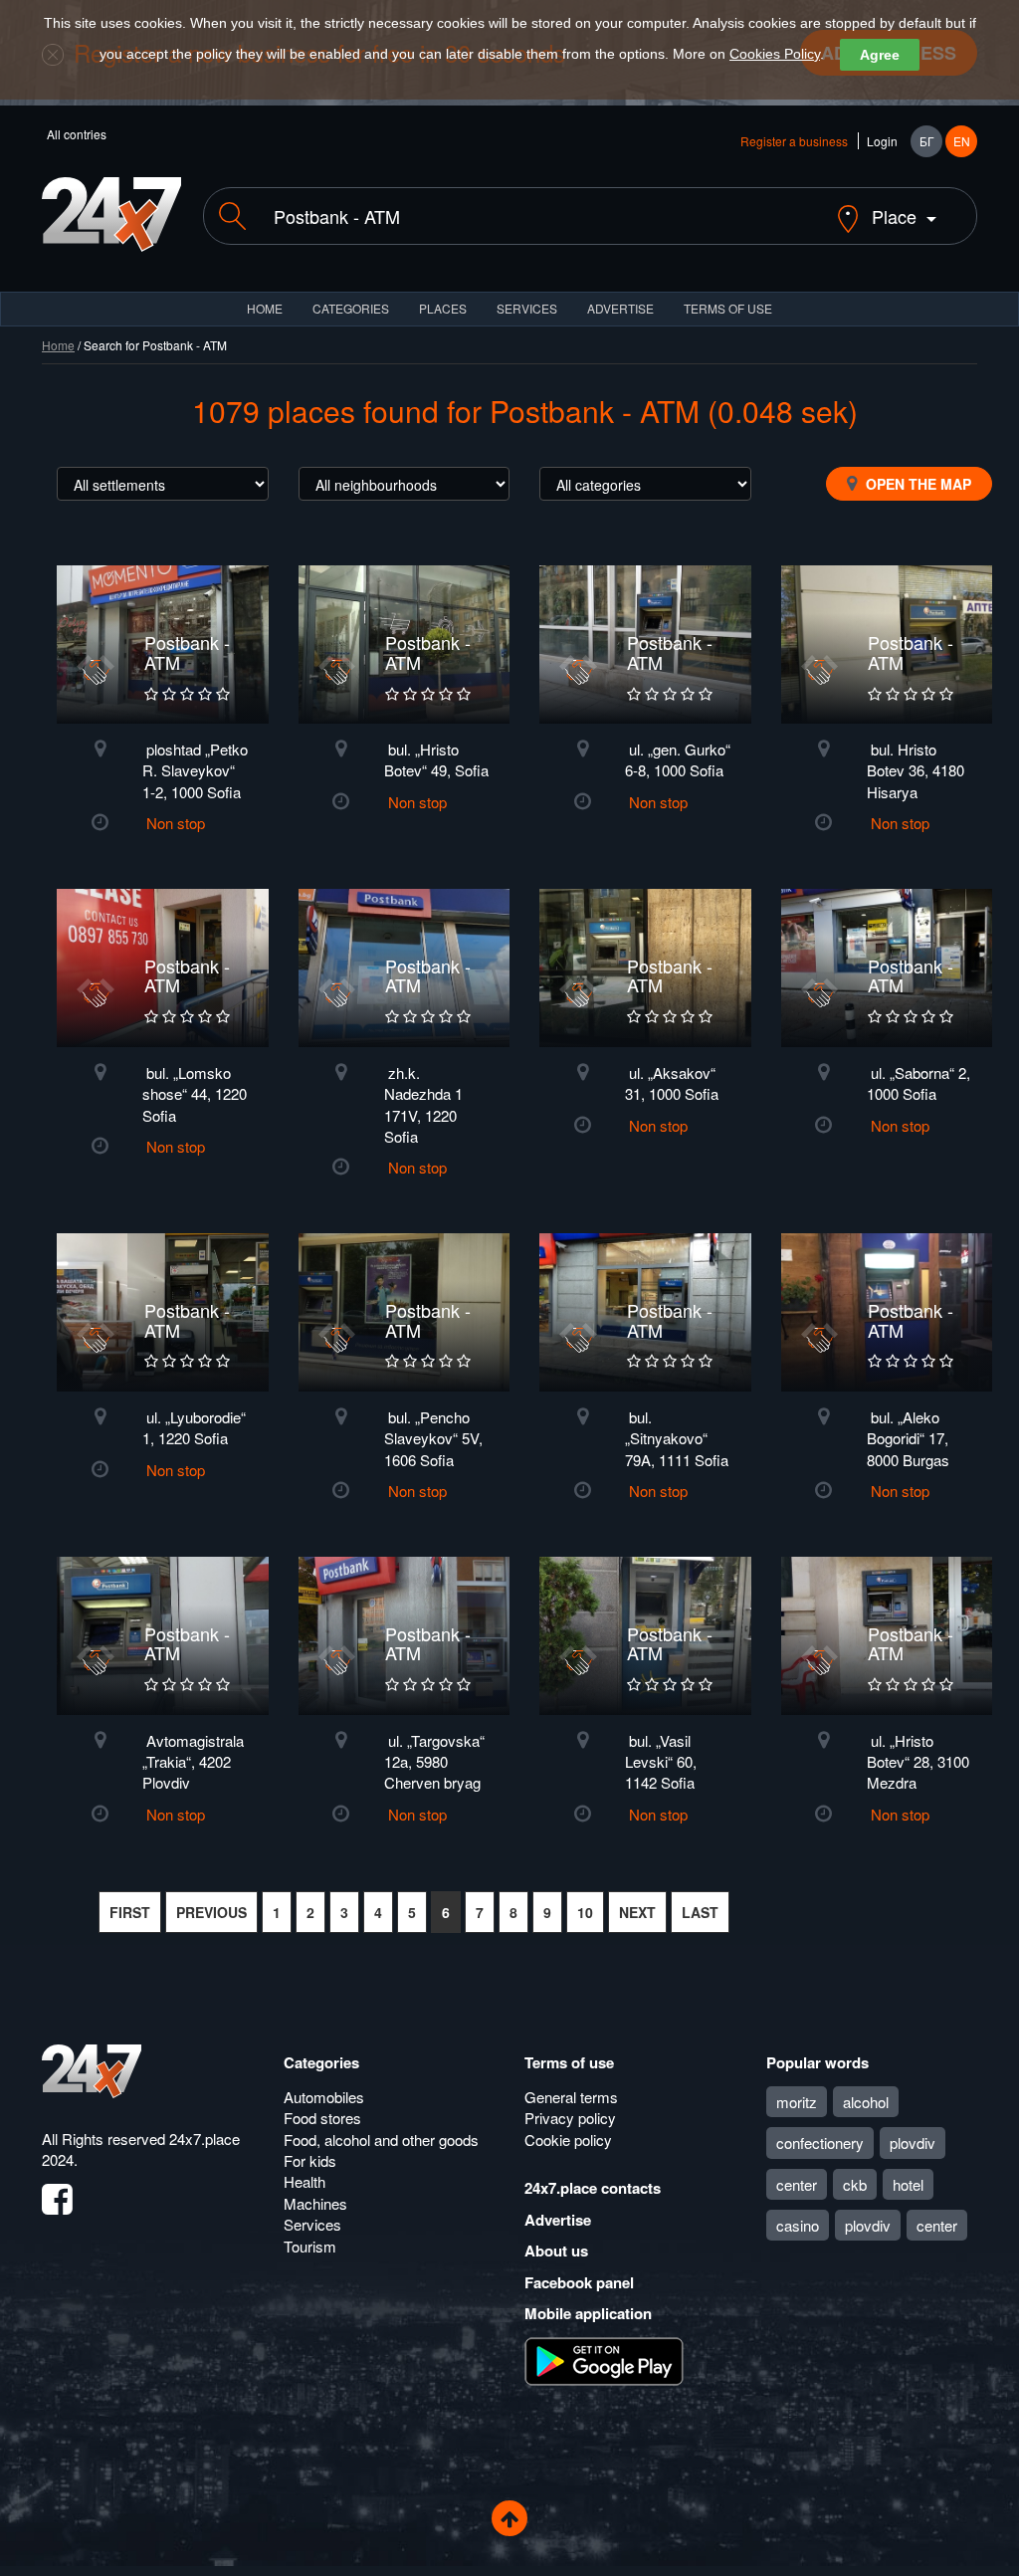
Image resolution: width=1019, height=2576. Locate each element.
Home (58, 345)
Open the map (917, 484)
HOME (265, 308)
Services (527, 308)
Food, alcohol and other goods (381, 2140)
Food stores (322, 2118)
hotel (908, 2184)
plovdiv (913, 2143)
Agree (880, 55)
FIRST (130, 1912)
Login (882, 141)
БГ (927, 141)
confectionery (820, 2143)
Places (443, 308)
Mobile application (588, 2313)
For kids (310, 2160)
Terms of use (569, 2062)
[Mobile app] (604, 2359)
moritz (797, 2102)
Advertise (558, 2220)
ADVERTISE (620, 308)
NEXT (637, 1912)
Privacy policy (570, 2118)
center (797, 2184)
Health (305, 2181)
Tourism (310, 2246)
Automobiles (324, 2097)
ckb (855, 2184)
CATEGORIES (351, 308)
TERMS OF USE (728, 308)
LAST (700, 1912)
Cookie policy (568, 2140)
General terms (571, 2097)
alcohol (866, 2102)
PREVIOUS (211, 1912)
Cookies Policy (775, 54)
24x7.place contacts (593, 2188)
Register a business (794, 141)
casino (798, 2225)
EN (962, 141)
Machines (315, 2203)
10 (585, 1912)
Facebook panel (579, 2282)
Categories (321, 2062)
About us (556, 2251)
